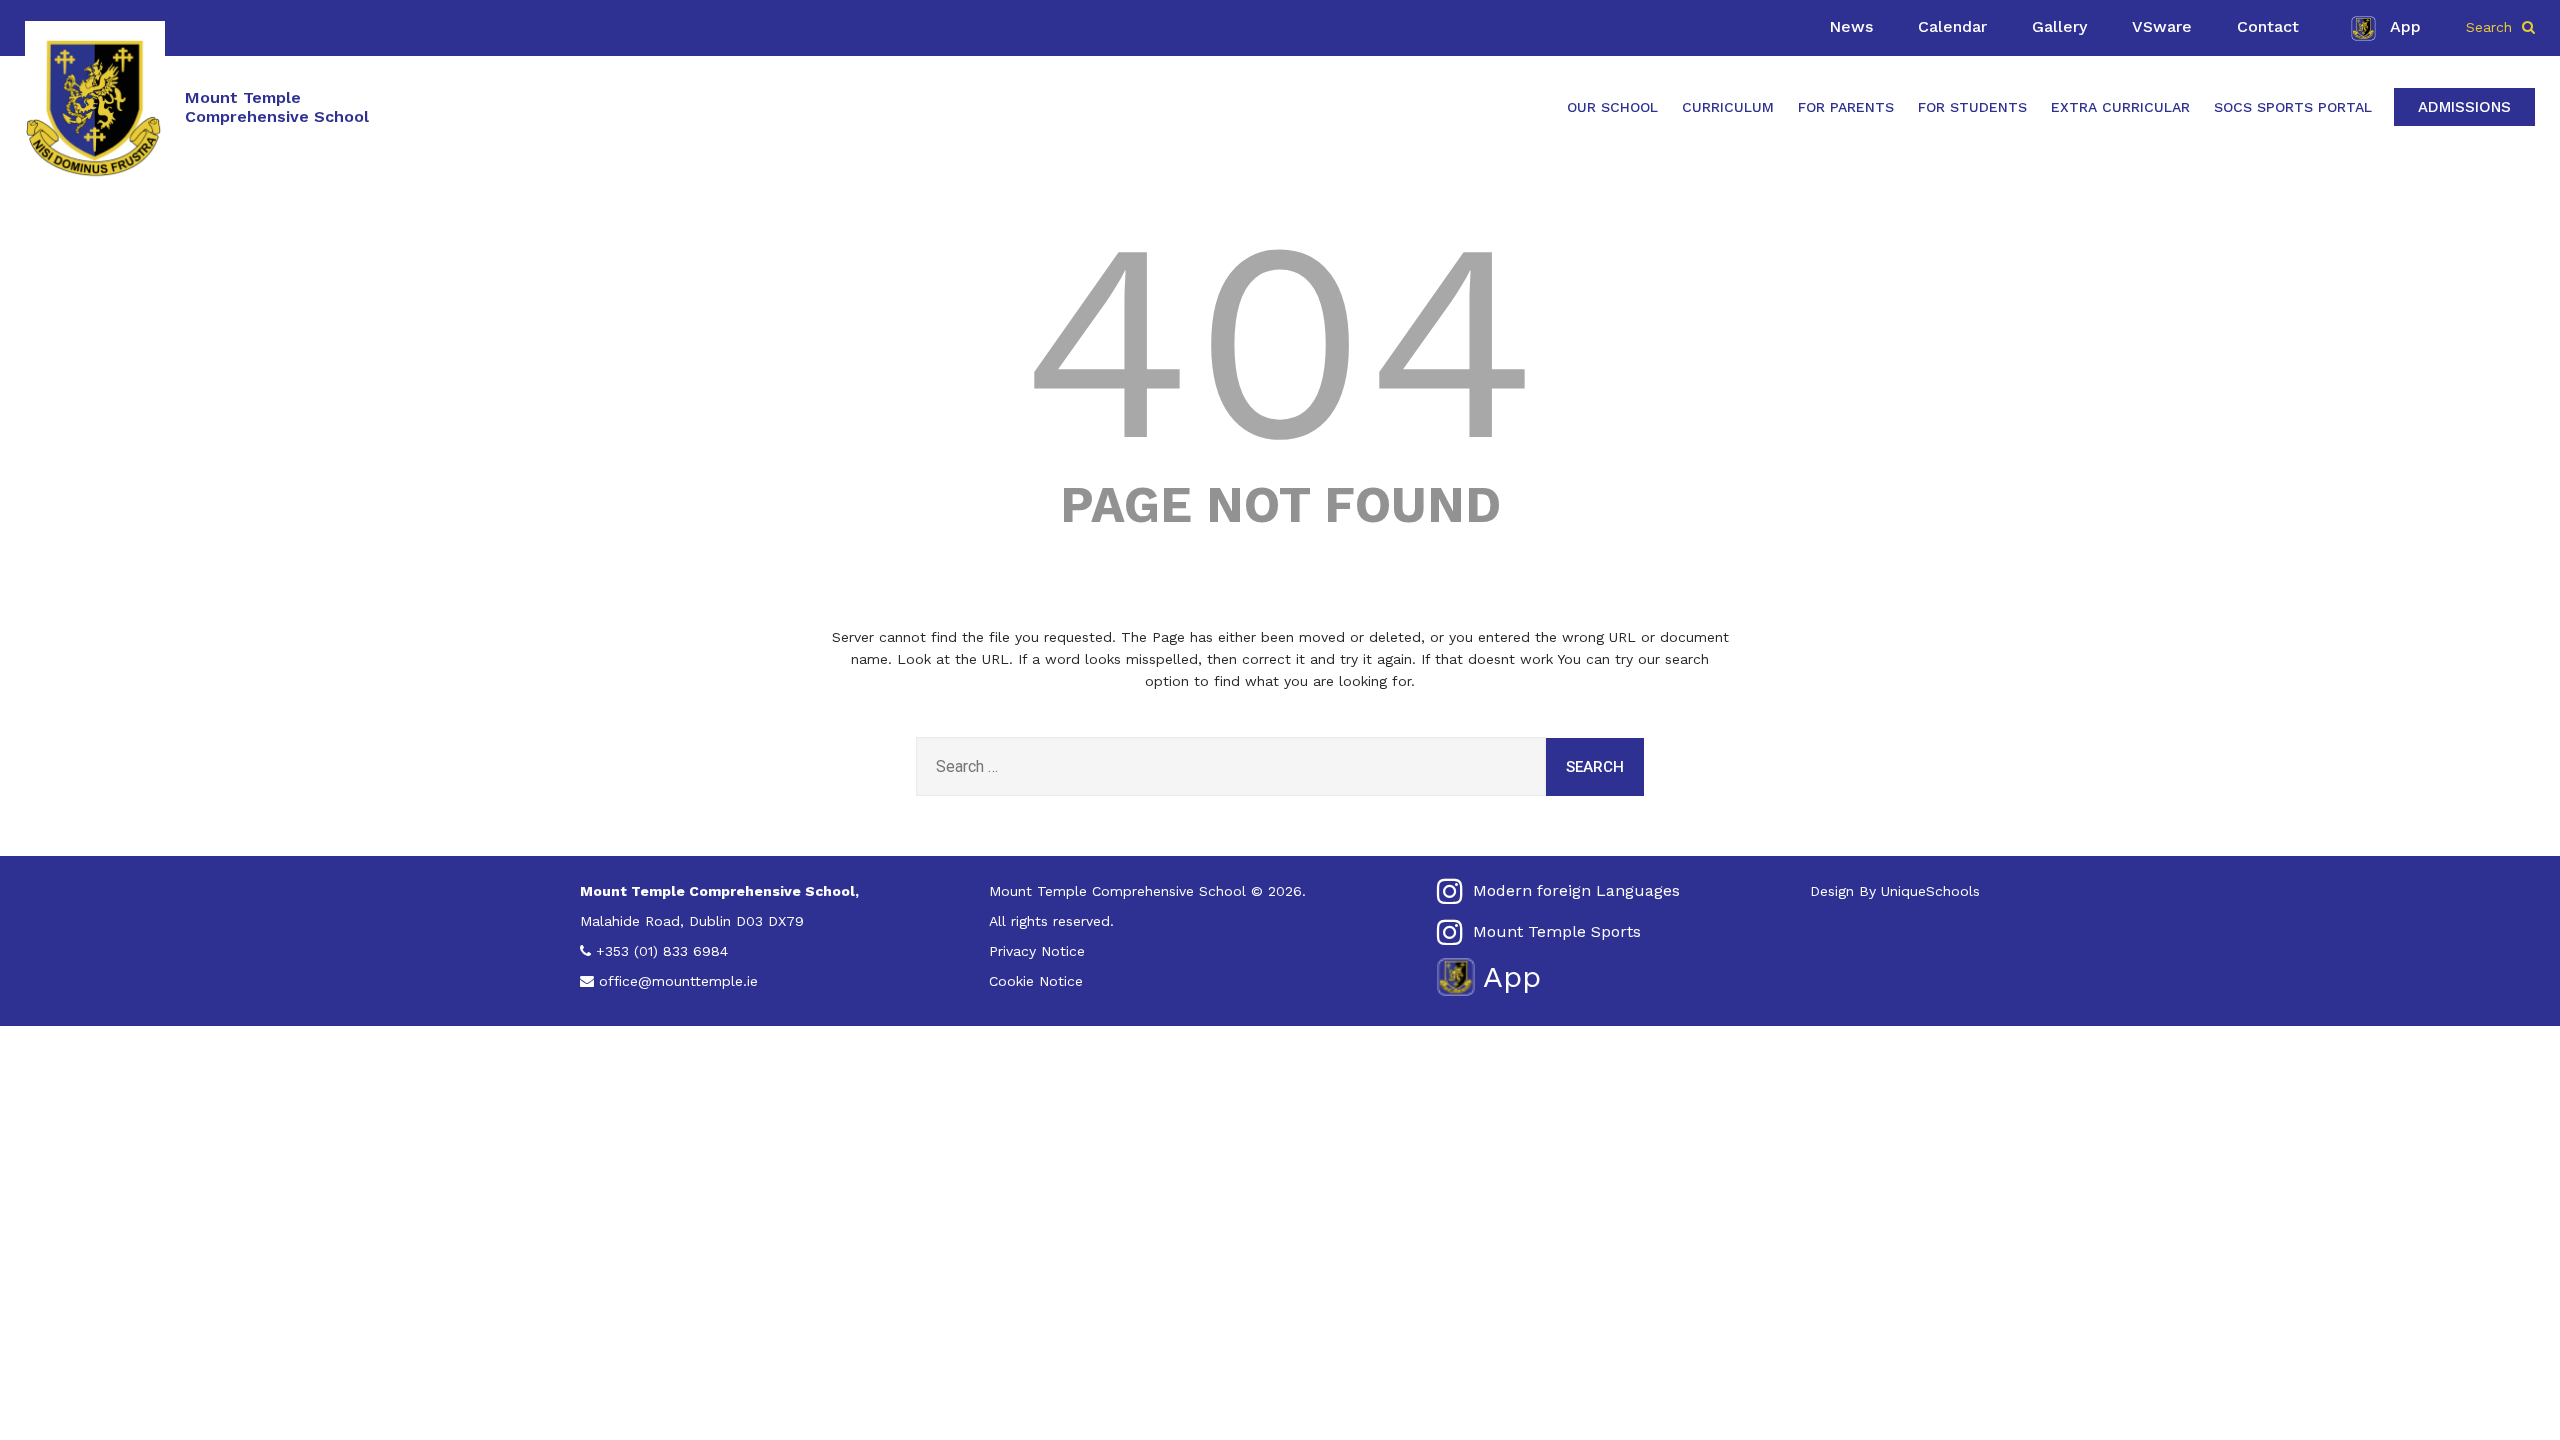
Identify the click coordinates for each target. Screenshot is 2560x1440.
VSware (2162, 26)
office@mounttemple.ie (678, 981)
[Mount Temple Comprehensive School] (95, 107)
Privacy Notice (1037, 951)
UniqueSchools (1930, 891)
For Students (1972, 107)
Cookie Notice (1036, 981)
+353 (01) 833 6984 (662, 951)
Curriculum (1728, 107)
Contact (2268, 26)
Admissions (2464, 107)
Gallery (2059, 26)
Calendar (1952, 26)
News (1851, 26)
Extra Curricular (2120, 107)
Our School (1612, 107)
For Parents (1846, 107)
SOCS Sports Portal (2293, 107)
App (2405, 26)
